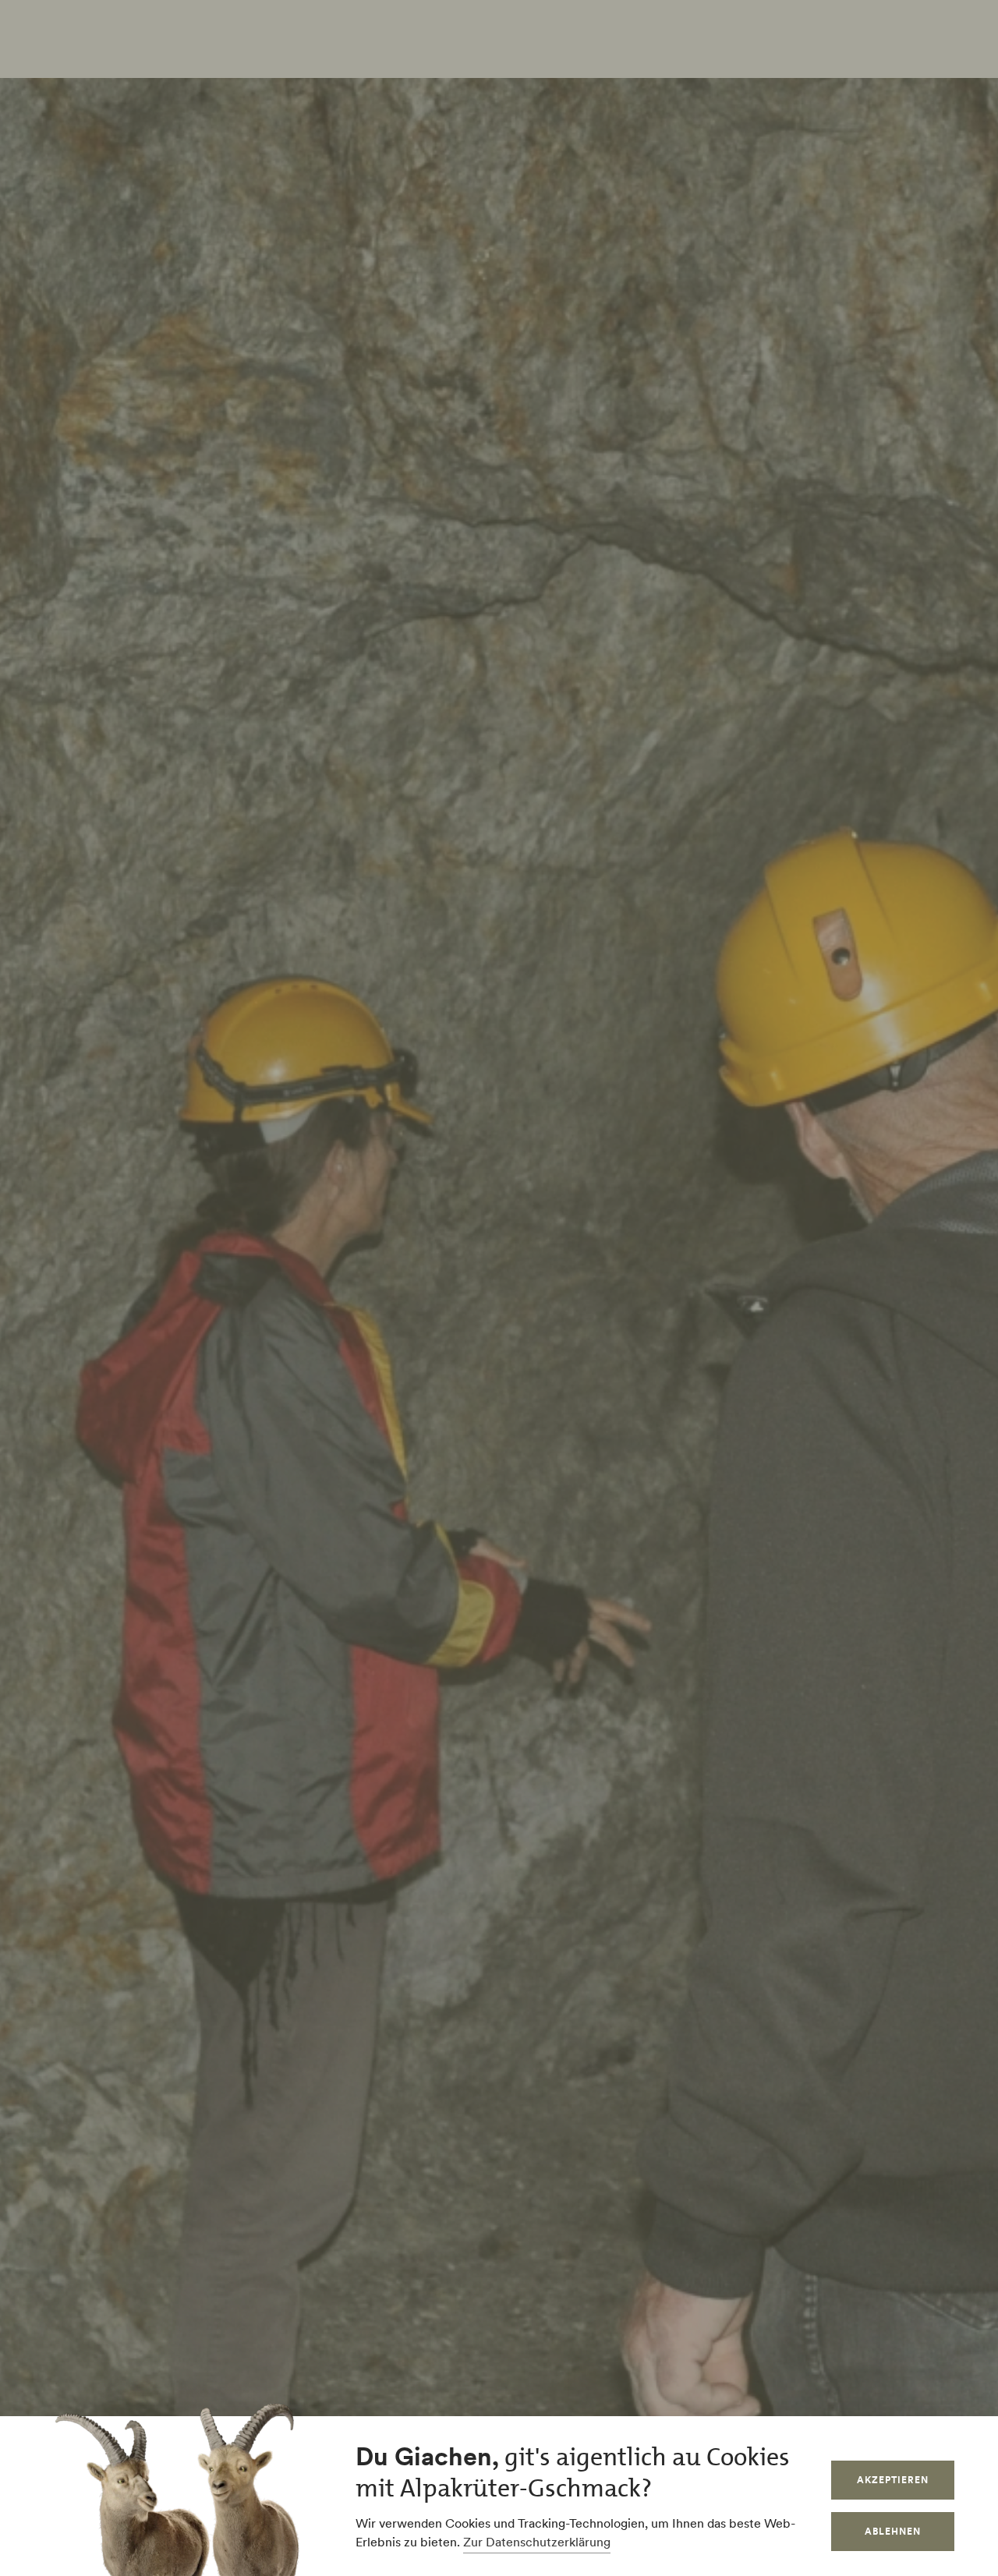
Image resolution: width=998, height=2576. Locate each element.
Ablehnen (893, 2531)
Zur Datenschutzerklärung (537, 2542)
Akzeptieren (893, 2480)
